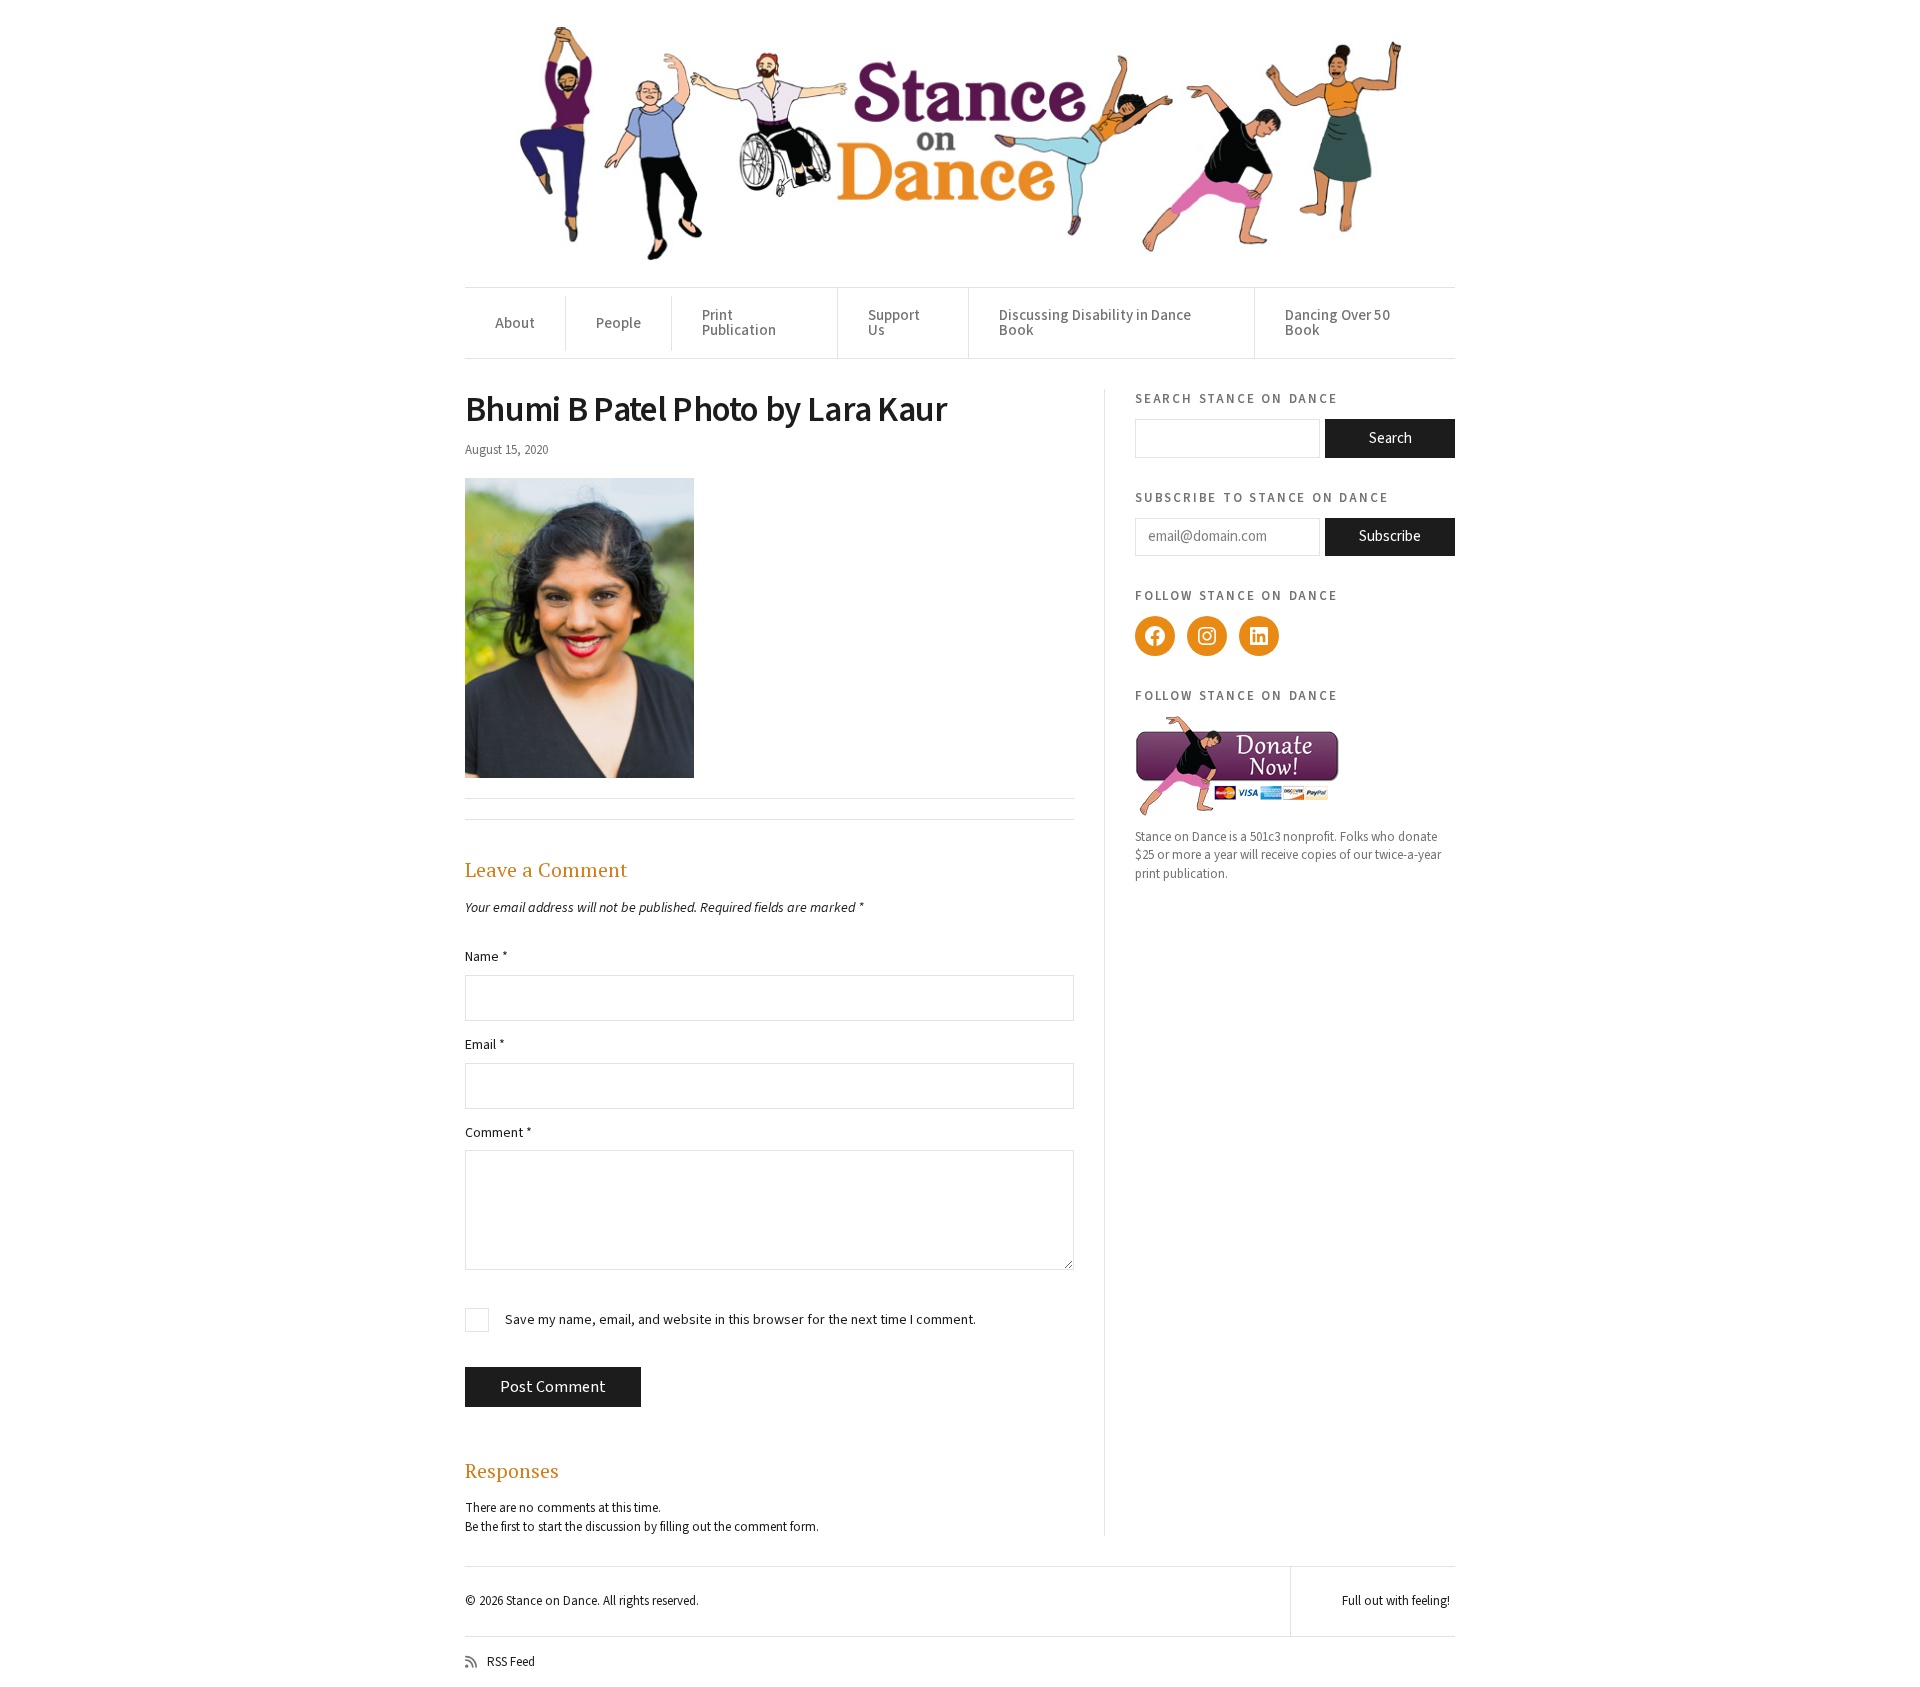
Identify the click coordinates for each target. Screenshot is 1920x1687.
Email (485, 1045)
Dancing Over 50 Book (1337, 323)
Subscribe (1390, 536)
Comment (498, 1133)
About (515, 323)
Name (486, 957)
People (618, 323)
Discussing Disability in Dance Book (1095, 323)
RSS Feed (511, 1662)
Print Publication (739, 323)
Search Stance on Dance (1236, 398)
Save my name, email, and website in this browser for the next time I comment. (740, 1320)
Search (1390, 438)
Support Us (894, 323)
